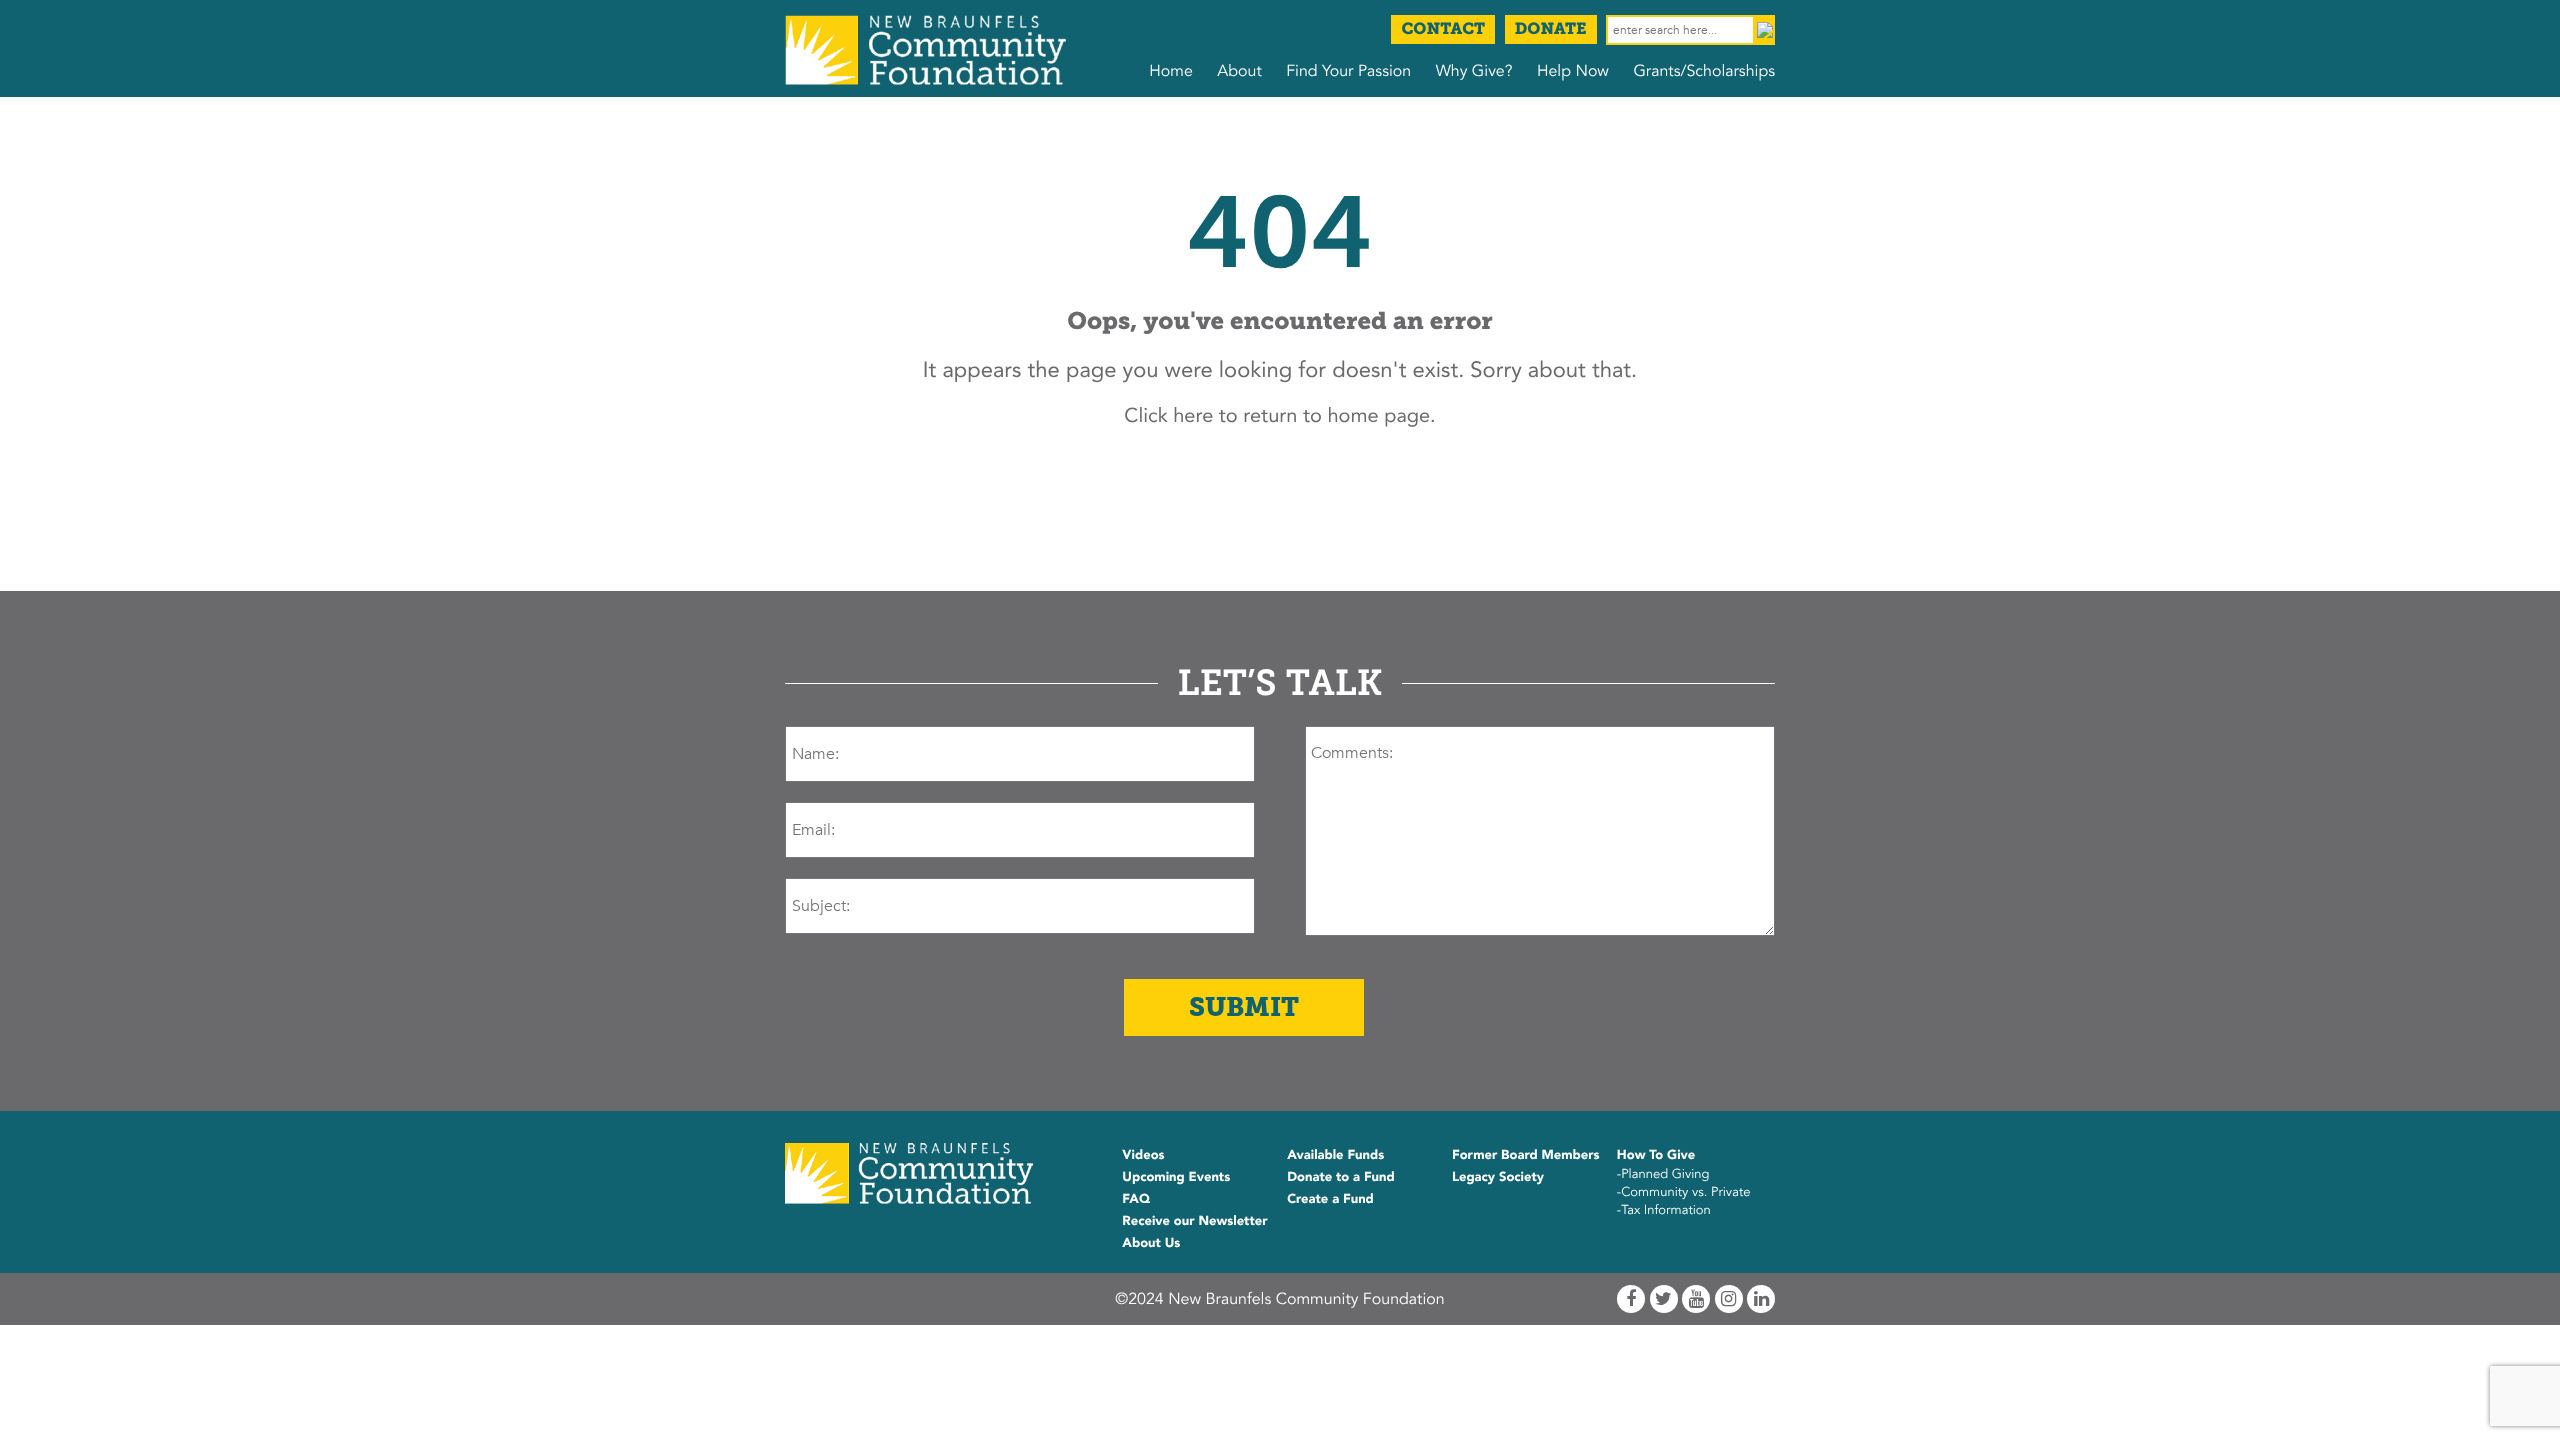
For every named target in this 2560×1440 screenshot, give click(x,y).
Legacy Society (1498, 1177)
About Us (1151, 1243)
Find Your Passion (1348, 71)
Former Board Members (1526, 1155)
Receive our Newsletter (1194, 1221)
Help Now (1573, 71)
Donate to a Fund (1341, 1177)
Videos (1143, 1155)
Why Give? (1474, 71)
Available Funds (1335, 1155)
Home (1171, 71)
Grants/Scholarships (1704, 71)
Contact (1443, 29)
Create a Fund (1330, 1199)
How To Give (1656, 1155)
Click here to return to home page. (1279, 416)
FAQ (1136, 1199)
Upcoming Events (1176, 1177)
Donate (1551, 29)
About (1239, 71)
